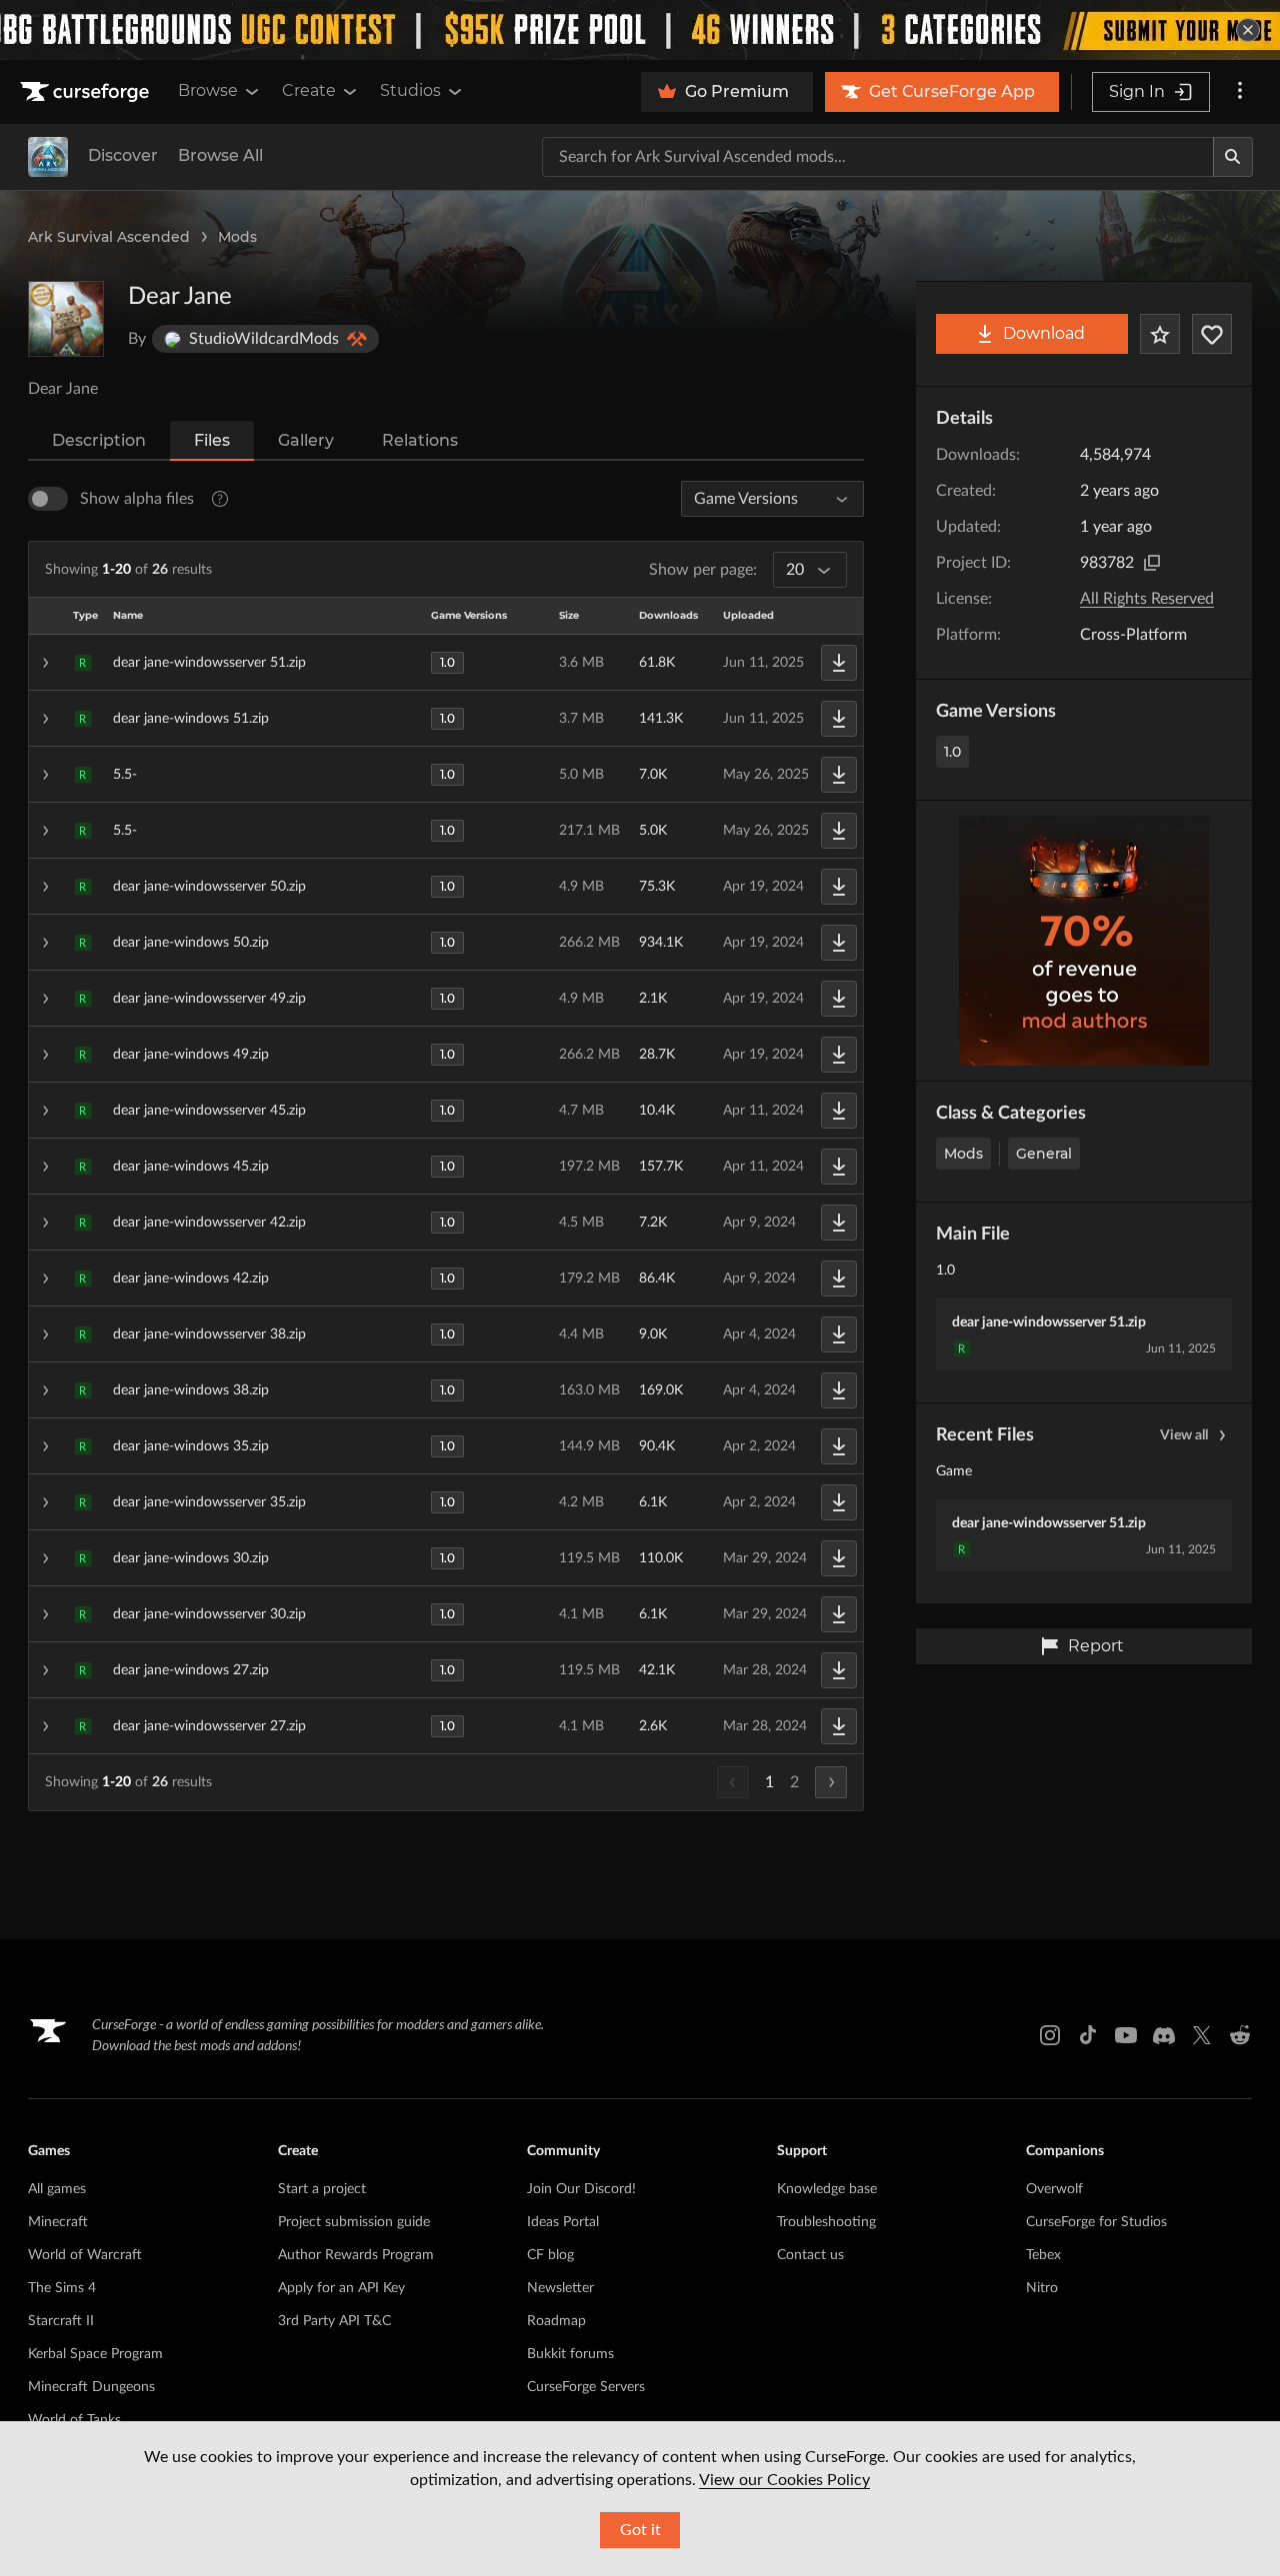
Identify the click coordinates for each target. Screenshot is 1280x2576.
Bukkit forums (570, 2354)
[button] (446, 663)
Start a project (322, 2189)
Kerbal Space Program (95, 2354)
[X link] (1202, 2035)
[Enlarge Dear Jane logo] (66, 319)
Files (212, 440)
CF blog (550, 2255)
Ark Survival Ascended (109, 237)
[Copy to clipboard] (1152, 563)
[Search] (1233, 157)
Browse (208, 90)
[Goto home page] (87, 92)
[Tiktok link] (1088, 2035)
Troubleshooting (826, 2222)
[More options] (1240, 92)
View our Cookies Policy (784, 2480)
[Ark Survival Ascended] (48, 157)
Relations (420, 440)
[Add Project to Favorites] (1160, 334)
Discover (123, 155)
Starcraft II (61, 2321)
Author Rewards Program (356, 2255)
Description (99, 440)
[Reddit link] (1240, 2035)
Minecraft (58, 2222)
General (1044, 1154)
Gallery (306, 440)
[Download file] (839, 663)
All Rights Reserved (1147, 599)
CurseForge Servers (586, 2387)
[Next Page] (831, 1782)
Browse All (220, 155)
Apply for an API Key (341, 2288)
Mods (237, 237)
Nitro (1042, 2288)
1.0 (952, 752)
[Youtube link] (1126, 2035)
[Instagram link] (1050, 2035)
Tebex (1043, 2255)
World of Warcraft (85, 2255)
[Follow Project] (1212, 334)
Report (1096, 1646)
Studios (410, 90)
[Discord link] (1164, 2035)
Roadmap (556, 2321)
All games (57, 2189)
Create (309, 90)
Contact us (810, 2255)
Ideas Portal (563, 2222)
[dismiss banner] (1248, 30)
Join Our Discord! (581, 2189)
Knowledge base (827, 2189)
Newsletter (560, 2288)
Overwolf (1054, 2189)
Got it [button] (640, 2530)
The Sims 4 (62, 2288)
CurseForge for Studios (1096, 2222)
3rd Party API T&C (334, 2321)
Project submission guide (354, 2222)
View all (1184, 1435)
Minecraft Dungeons (91, 2387)
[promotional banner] (640, 30)
